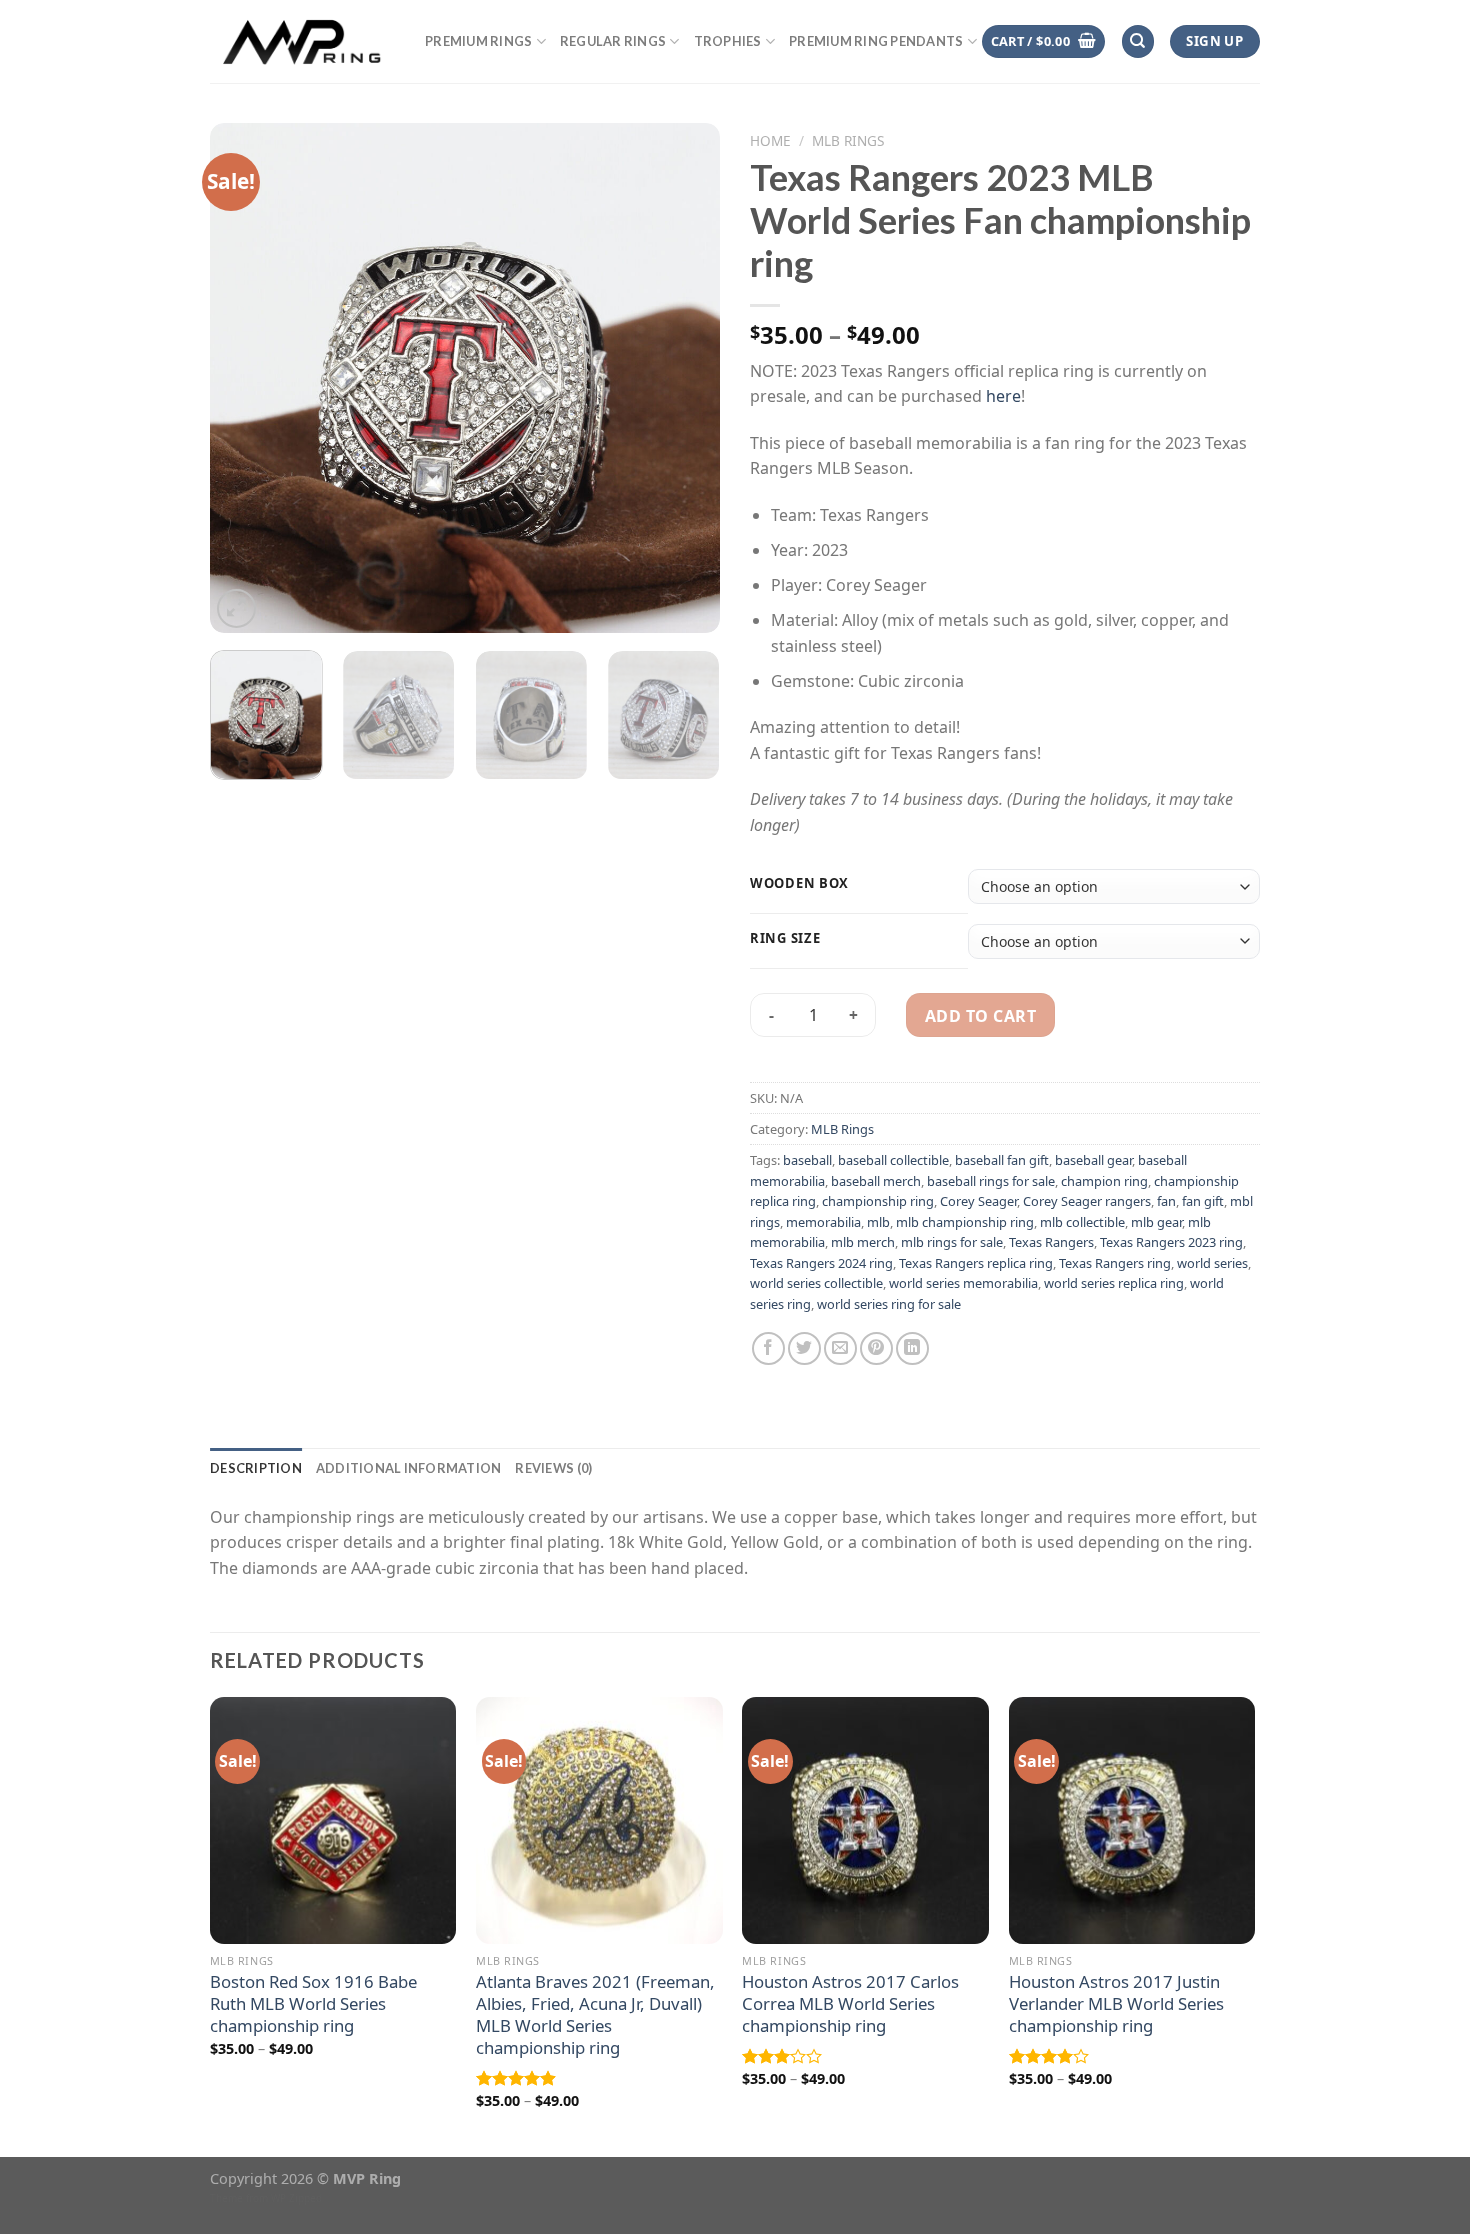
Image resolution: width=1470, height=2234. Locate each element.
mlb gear (1156, 1222)
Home (770, 140)
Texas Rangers (1051, 1242)
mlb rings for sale (952, 1242)
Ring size (785, 939)
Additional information (409, 1468)
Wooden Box (799, 884)
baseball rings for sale (991, 1181)
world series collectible (816, 1283)
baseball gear (1093, 1160)
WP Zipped (296, 2198)
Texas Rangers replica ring (976, 1263)
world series (1212, 1263)
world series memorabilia (963, 1283)
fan (1166, 1201)
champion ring (1104, 1181)
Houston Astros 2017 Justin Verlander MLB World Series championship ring (1116, 2003)
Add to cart (980, 1016)
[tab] (256, 1468)
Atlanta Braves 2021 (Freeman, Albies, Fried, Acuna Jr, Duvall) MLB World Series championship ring (595, 2014)
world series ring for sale (889, 1304)
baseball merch (876, 1181)
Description (256, 1468)
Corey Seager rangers (1087, 1201)
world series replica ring (1114, 1283)
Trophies (728, 41)
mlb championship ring (965, 1222)
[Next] (685, 378)
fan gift (1203, 1201)
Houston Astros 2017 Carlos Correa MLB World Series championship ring (850, 2003)
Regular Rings (613, 41)
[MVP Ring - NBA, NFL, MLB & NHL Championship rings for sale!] (302, 41)
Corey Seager (978, 1201)
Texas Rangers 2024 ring (821, 1263)
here (1003, 396)
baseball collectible (893, 1160)
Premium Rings (478, 41)
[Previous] (245, 378)
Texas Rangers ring (1115, 1263)
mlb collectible (1082, 1222)
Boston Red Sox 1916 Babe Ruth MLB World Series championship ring (313, 2003)
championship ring (878, 1201)
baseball (807, 1160)
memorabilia (823, 1222)
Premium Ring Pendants (876, 41)
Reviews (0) (553, 1468)
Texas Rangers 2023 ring (1171, 1242)
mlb (878, 1222)
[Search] (1138, 41)
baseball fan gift (1002, 1160)
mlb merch (863, 1242)
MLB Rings (848, 140)
